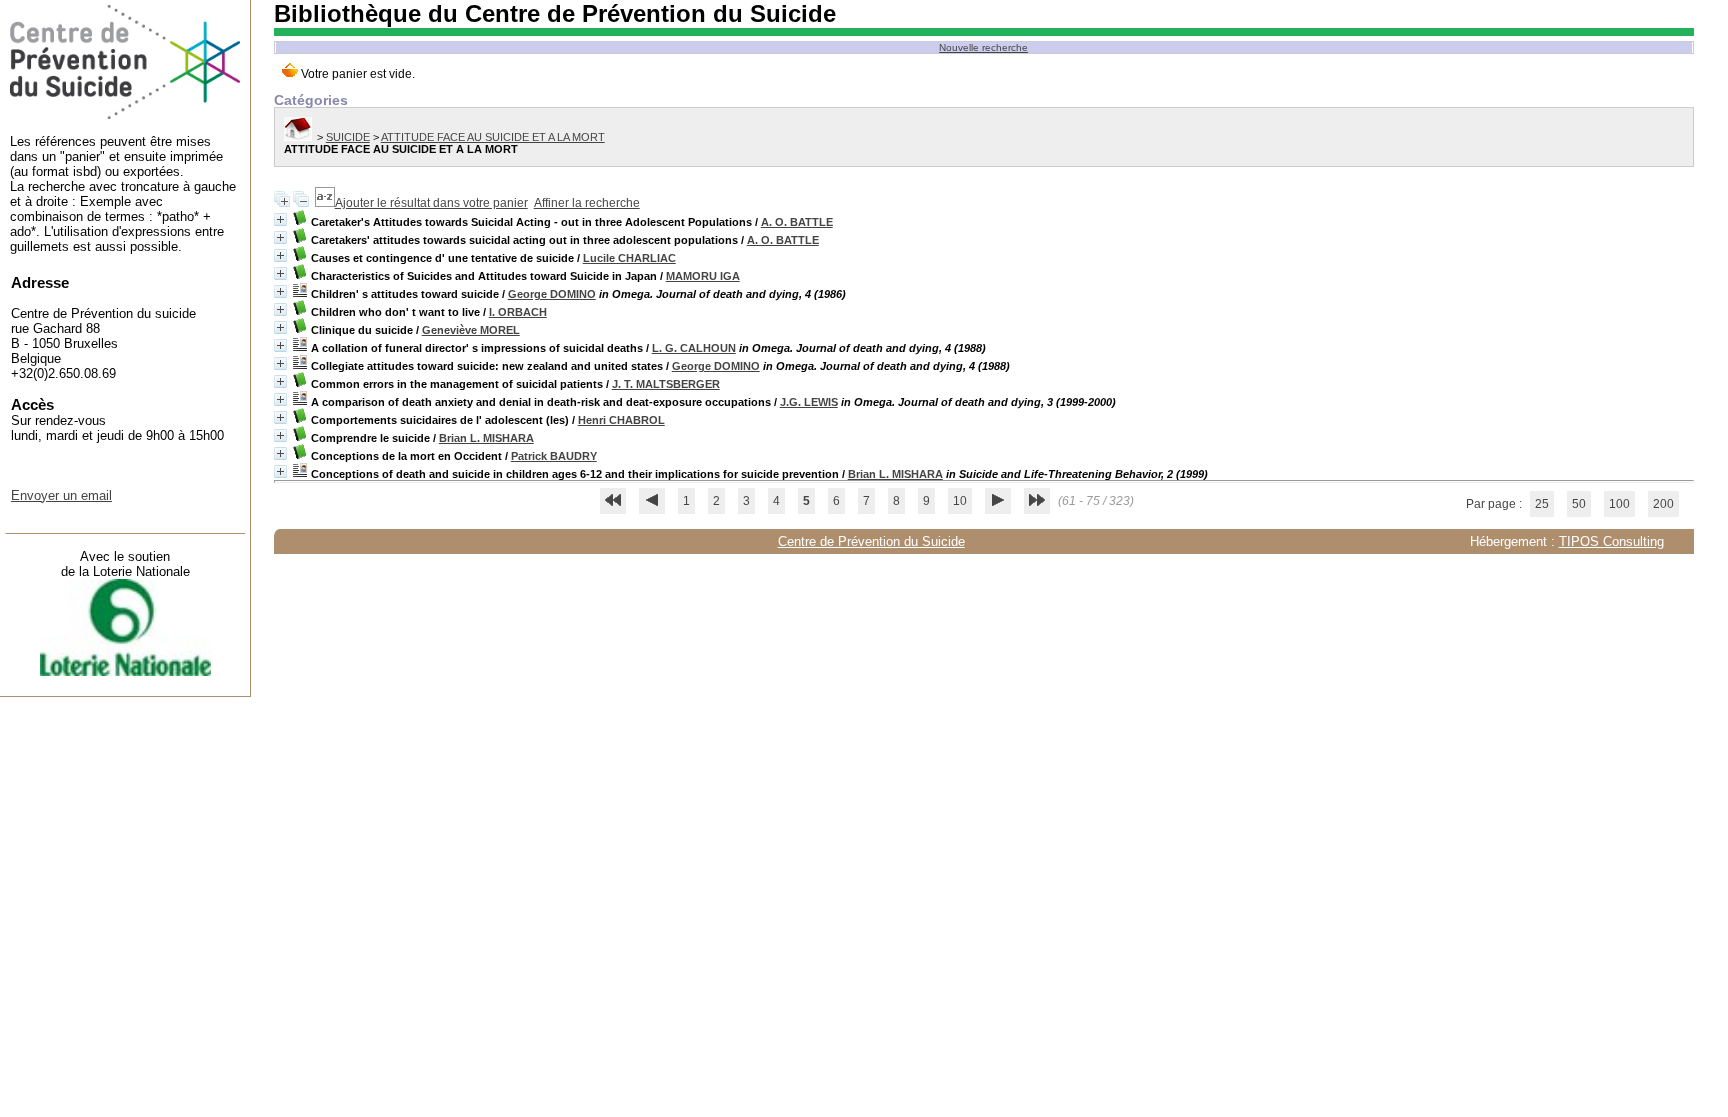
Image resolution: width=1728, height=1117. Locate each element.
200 (1663, 504)
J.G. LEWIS (809, 402)
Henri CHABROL (621, 420)
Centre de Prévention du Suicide (871, 541)
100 (1619, 504)
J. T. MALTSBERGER (666, 384)
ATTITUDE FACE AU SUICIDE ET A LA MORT (493, 137)
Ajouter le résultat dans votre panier (431, 203)
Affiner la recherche (587, 203)
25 (1542, 504)
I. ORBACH (518, 312)
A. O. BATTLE (797, 222)
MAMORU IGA (703, 276)
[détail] (280, 219)
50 (1579, 504)
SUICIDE (348, 137)
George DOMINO (552, 294)
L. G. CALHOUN (694, 348)
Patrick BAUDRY (554, 456)
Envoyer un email (61, 495)
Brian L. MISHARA (486, 438)
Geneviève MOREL (471, 330)
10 (960, 501)
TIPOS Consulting (1611, 541)
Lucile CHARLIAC (629, 258)
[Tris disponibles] (325, 203)
